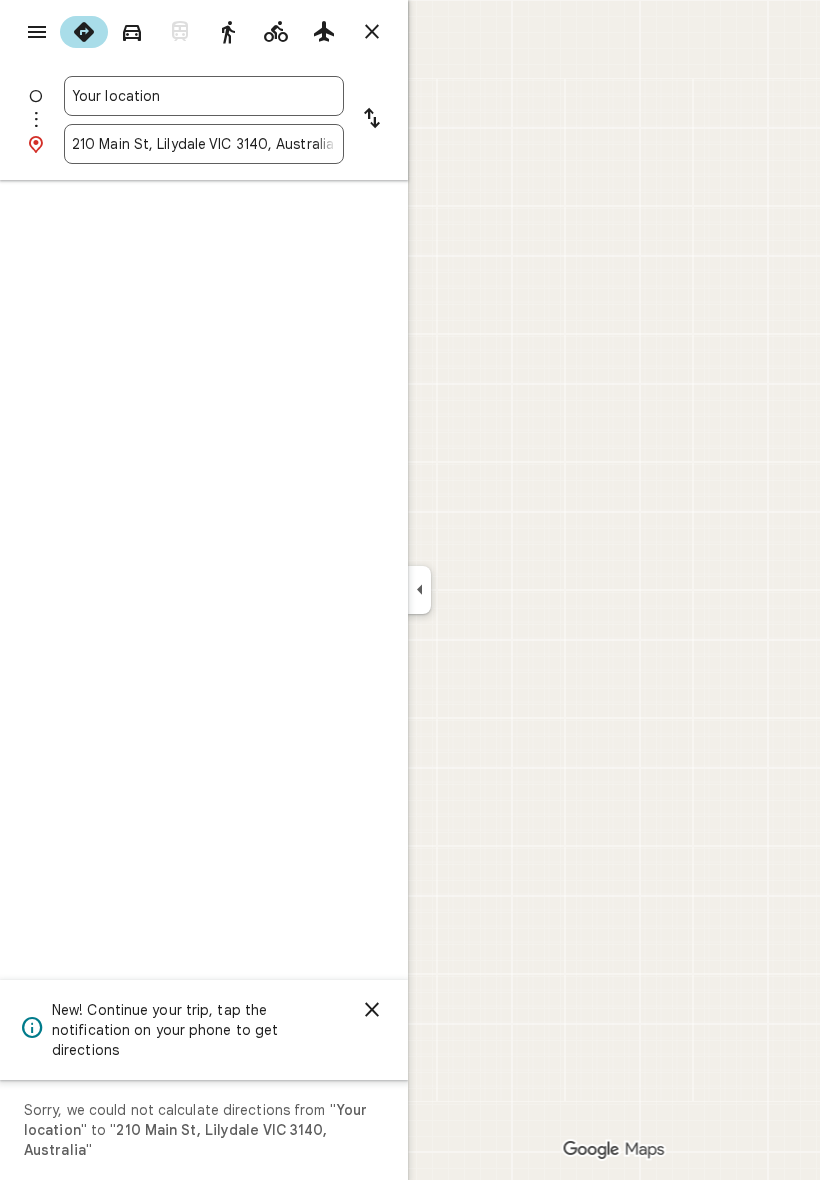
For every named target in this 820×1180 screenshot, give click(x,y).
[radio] (84, 32)
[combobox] (204, 96)
